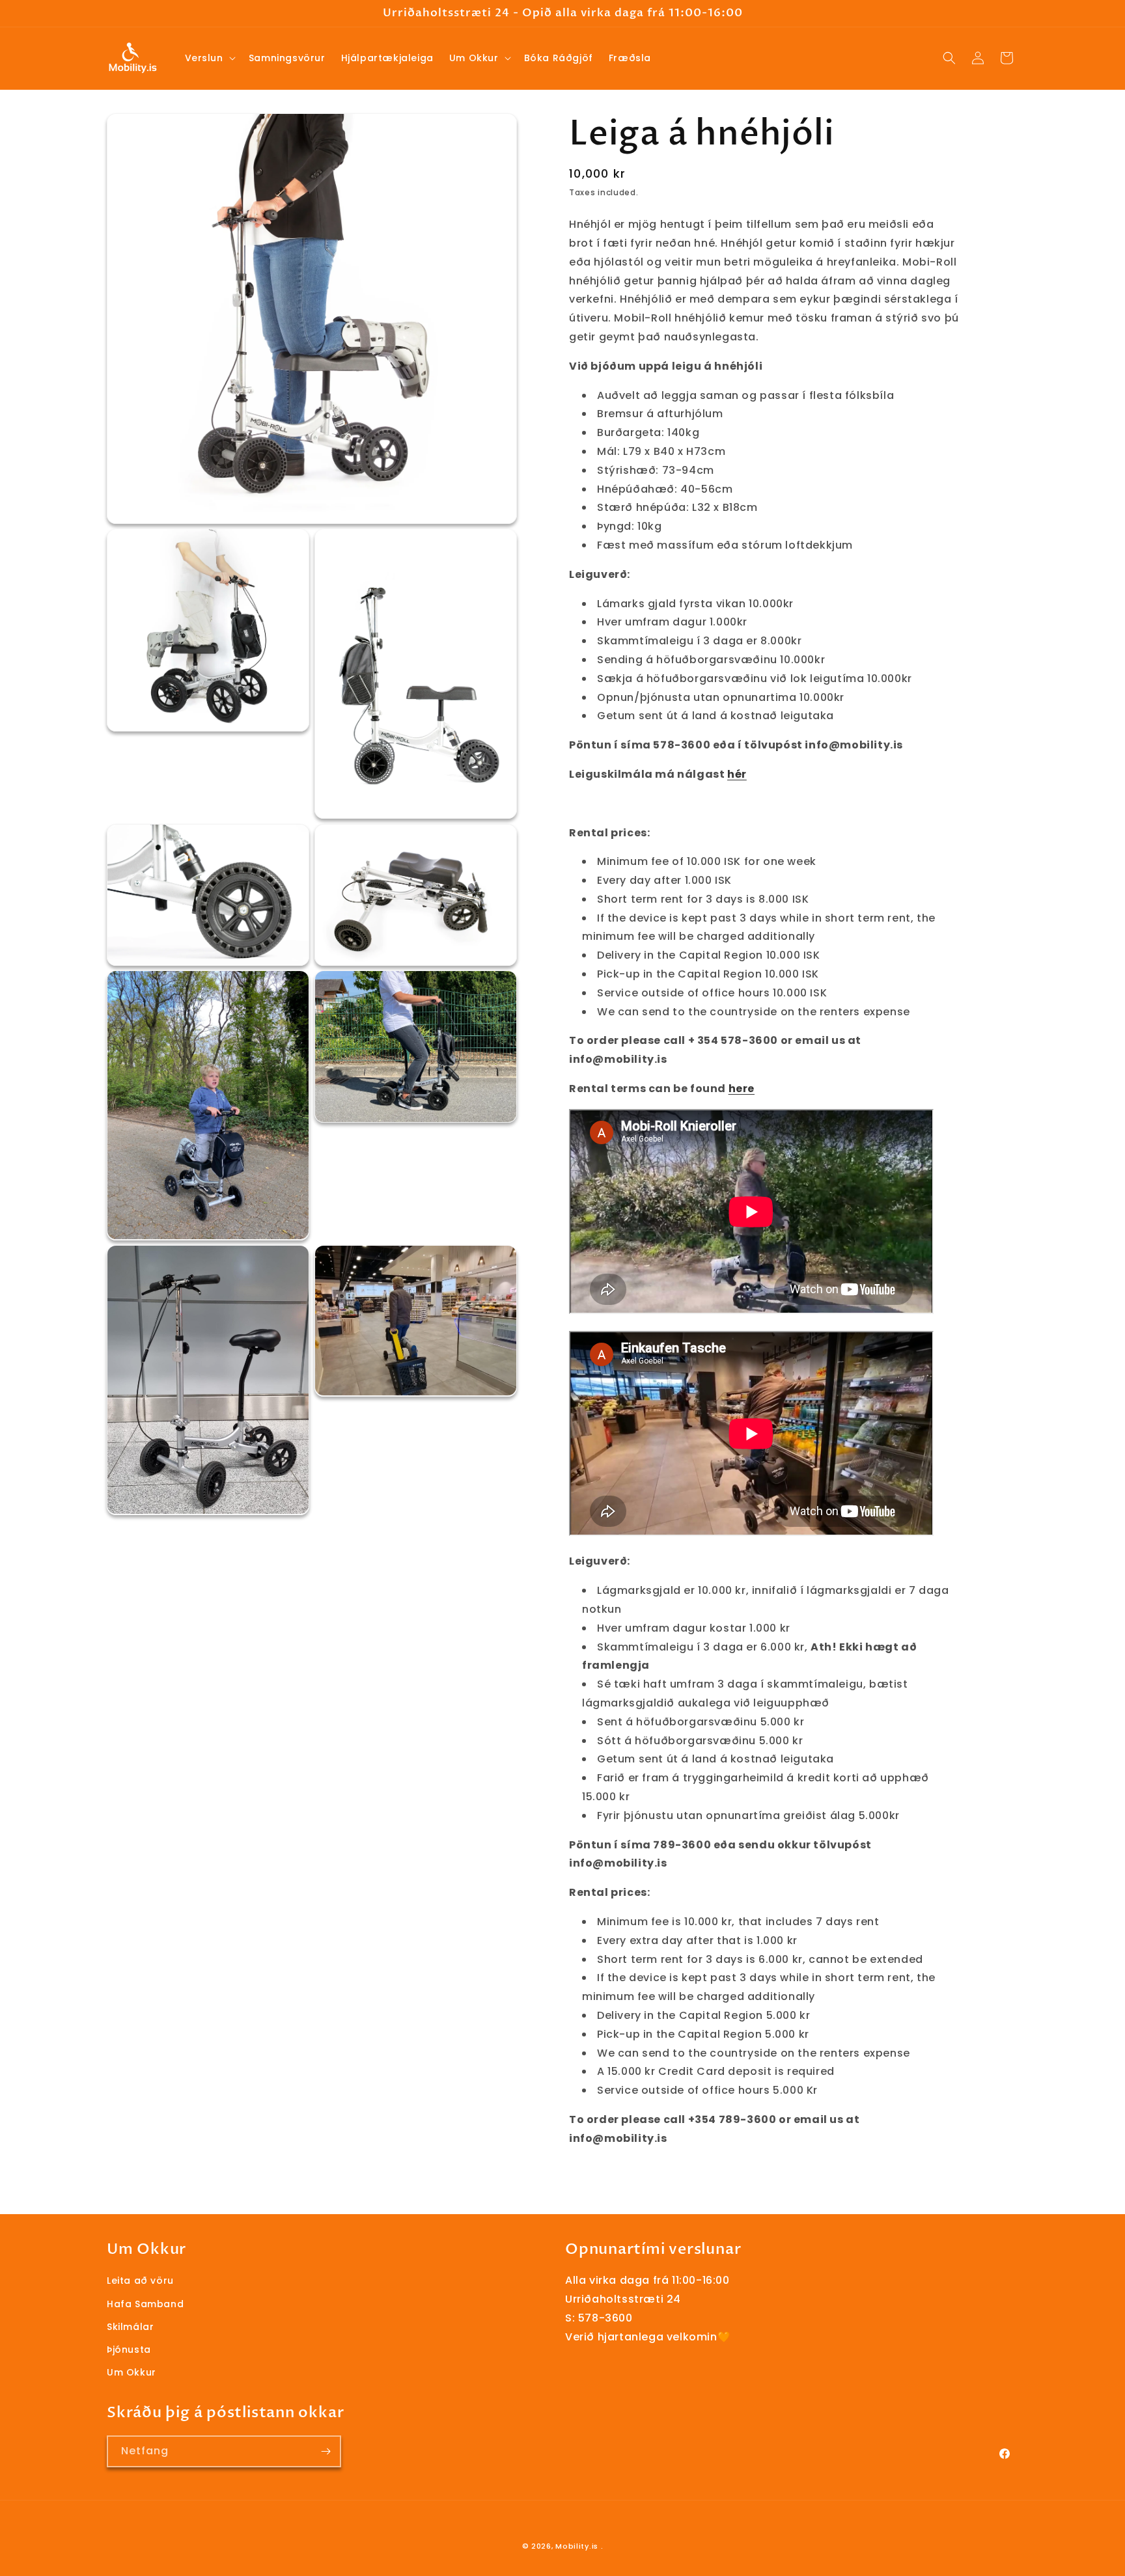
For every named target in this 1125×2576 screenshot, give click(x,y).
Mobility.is (577, 2546)
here (742, 1089)
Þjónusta (129, 2350)
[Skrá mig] (326, 2451)
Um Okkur (132, 2372)
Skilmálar (130, 2327)
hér (737, 774)
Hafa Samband (145, 2304)
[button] (209, 58)
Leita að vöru (140, 2281)
